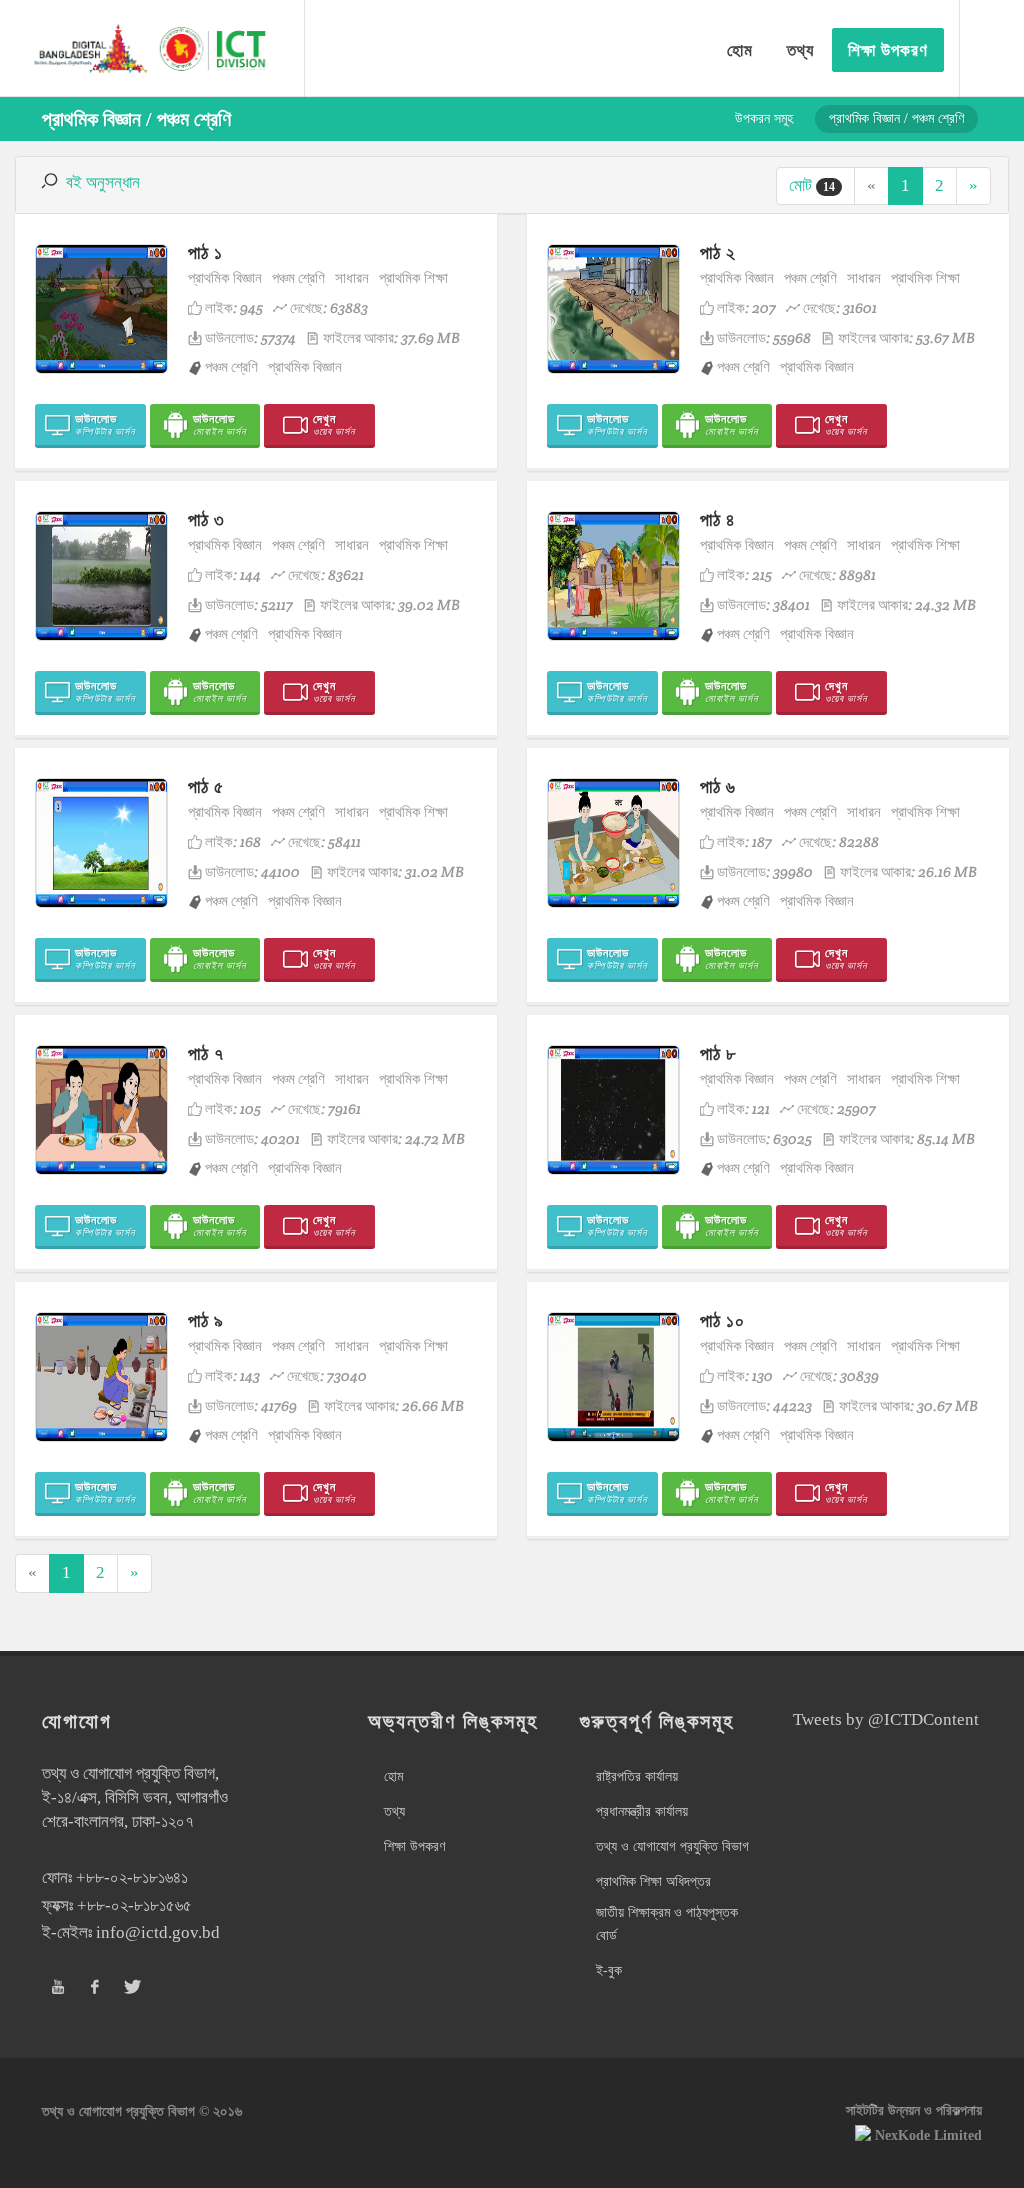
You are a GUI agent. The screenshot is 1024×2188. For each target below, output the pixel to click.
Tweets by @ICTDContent (886, 1719)
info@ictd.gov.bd (158, 1932)
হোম (393, 1776)
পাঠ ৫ (206, 786)
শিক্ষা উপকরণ (414, 1846)
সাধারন (352, 277)
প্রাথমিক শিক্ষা (413, 277)
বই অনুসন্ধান (103, 182)
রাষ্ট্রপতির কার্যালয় (637, 1776)
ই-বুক (609, 1970)
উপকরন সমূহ (764, 118)
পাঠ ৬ (718, 786)
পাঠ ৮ (718, 1053)
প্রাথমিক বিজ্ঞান (225, 277)
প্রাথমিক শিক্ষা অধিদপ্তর (653, 1881)
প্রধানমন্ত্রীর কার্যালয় (642, 1811)
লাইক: (234, 307)
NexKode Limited (928, 2135)
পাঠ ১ (205, 252)
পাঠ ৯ (206, 1320)
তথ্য (394, 1811)
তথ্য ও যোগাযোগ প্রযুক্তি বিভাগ (672, 1846)
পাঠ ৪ (718, 519)
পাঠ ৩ (206, 519)
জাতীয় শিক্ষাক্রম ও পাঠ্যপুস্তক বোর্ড (667, 1923)
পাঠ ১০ (722, 1320)
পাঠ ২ (718, 252)
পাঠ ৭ (206, 1053)
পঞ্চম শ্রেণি (298, 277)
